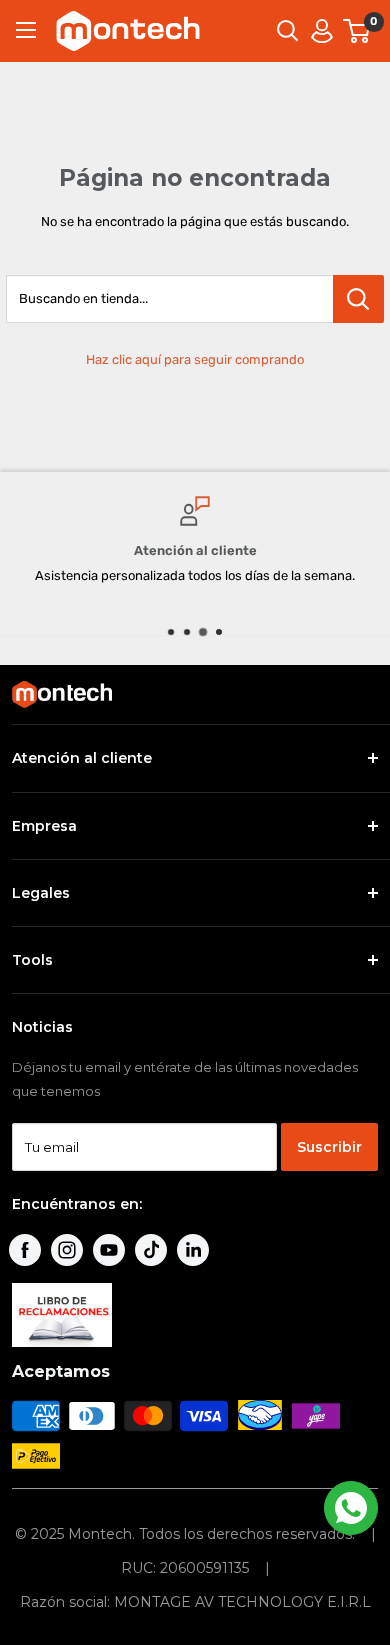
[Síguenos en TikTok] (151, 1250)
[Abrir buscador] (288, 31)
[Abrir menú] (26, 30)
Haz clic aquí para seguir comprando (195, 359)
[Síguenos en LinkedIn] (193, 1250)
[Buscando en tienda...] (358, 299)
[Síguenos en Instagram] (67, 1250)
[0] (357, 31)
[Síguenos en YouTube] (109, 1250)
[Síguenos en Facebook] (25, 1250)
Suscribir (329, 1147)
